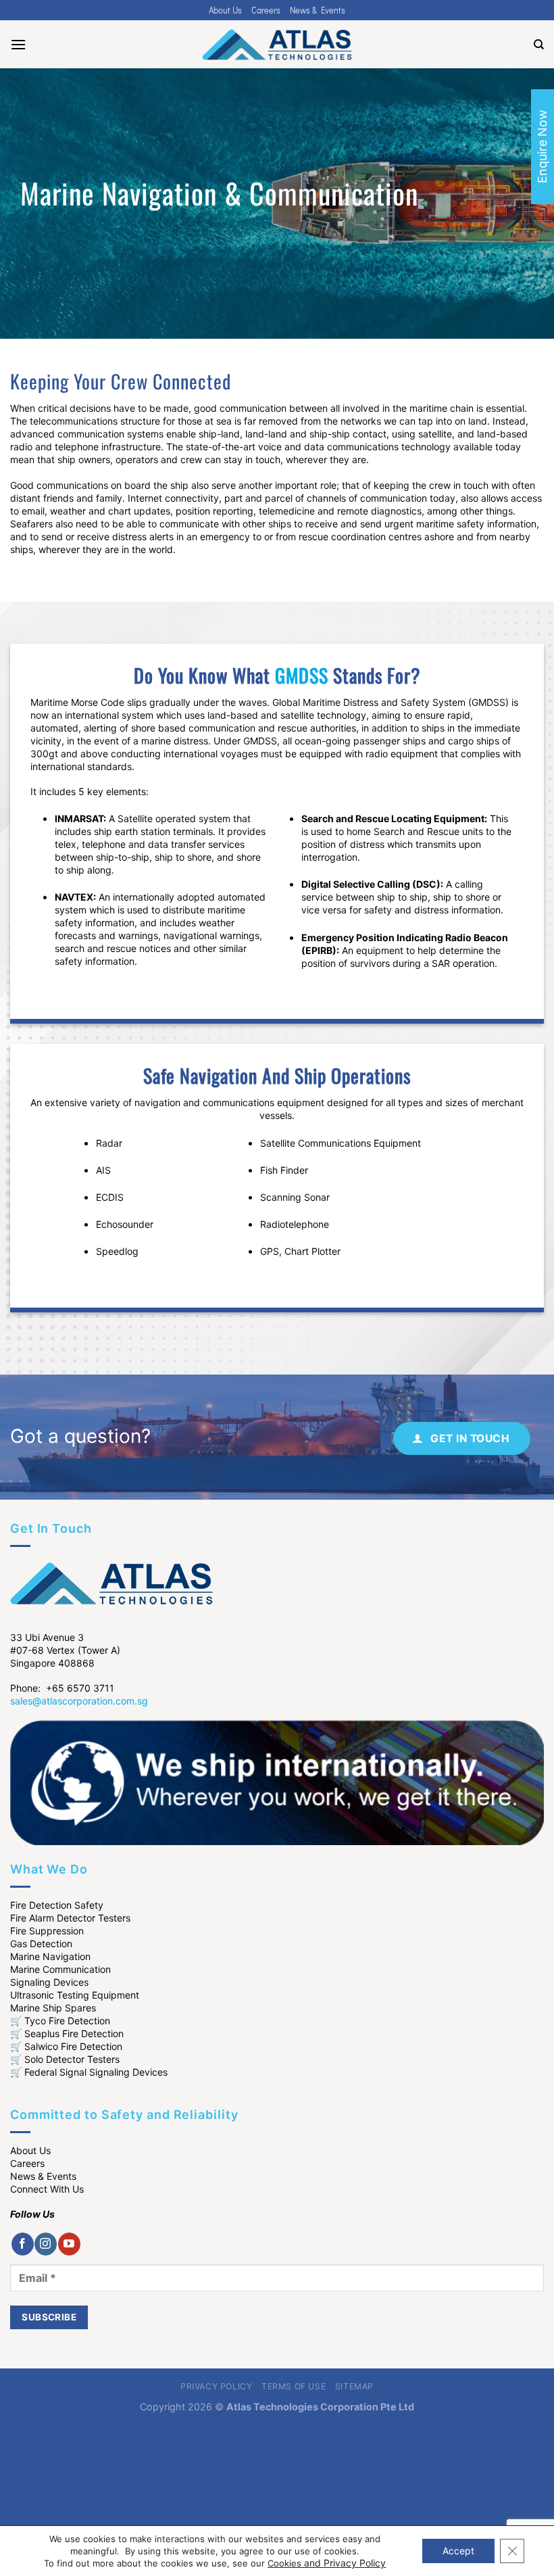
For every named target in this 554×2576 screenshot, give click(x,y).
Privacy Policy (217, 2386)
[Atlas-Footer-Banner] (277, 1781)
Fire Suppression (47, 1931)
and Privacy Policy (345, 2563)
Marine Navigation (50, 1956)
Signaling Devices (49, 1982)
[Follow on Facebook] (23, 2244)
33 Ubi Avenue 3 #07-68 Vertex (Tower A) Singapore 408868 (65, 1650)
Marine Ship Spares (53, 2008)
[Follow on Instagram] (46, 2244)
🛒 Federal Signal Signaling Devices (89, 2072)
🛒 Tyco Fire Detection (60, 2021)
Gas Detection (41, 1943)
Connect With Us (47, 2189)
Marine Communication (60, 1969)
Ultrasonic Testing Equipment (75, 1995)
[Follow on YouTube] (69, 2244)
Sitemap (354, 2386)
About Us (225, 10)
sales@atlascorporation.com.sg (79, 1701)
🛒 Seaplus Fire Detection (67, 2033)
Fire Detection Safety (57, 1905)
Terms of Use (294, 2386)
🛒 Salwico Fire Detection (66, 2046)
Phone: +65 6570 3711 (62, 1688)
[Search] (539, 45)
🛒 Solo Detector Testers (65, 2059)
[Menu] (18, 44)
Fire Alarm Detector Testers (70, 1918)
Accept (458, 2551)
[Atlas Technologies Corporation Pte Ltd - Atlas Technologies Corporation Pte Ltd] (277, 45)
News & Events (318, 10)
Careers (266, 10)
